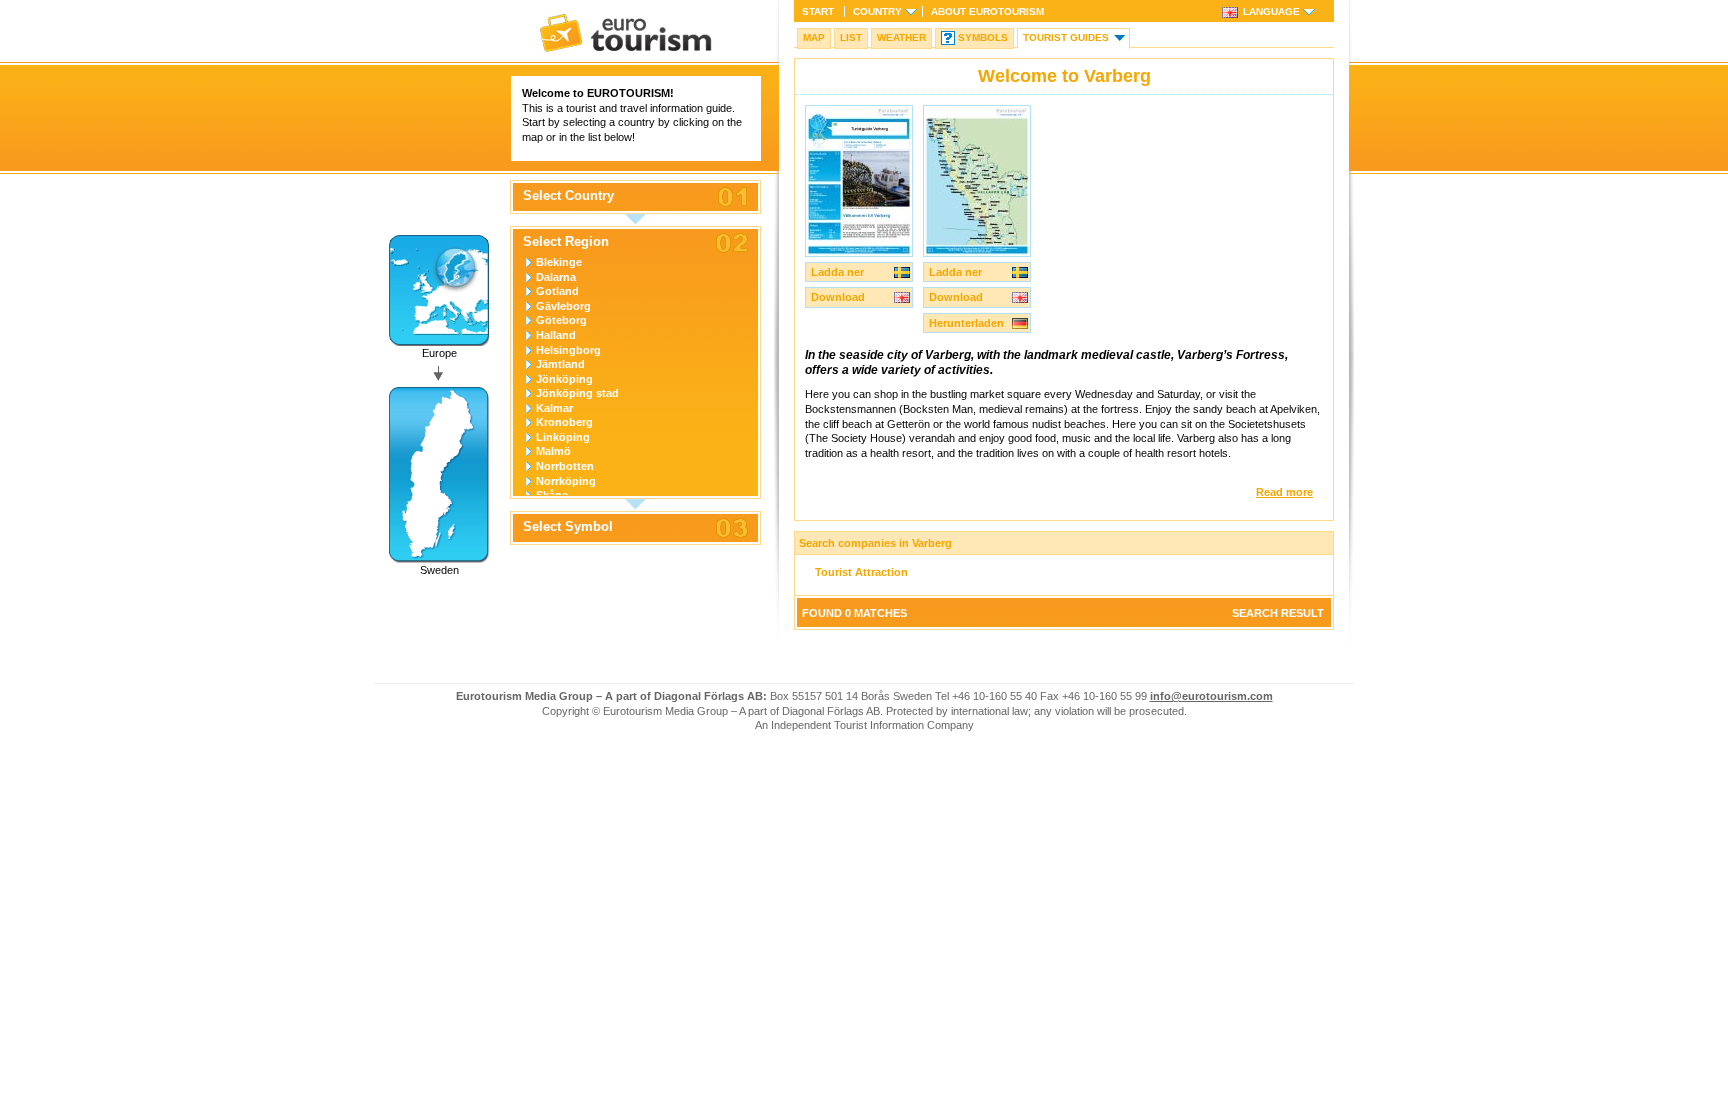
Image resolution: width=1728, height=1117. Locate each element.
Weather (901, 37)
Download (838, 297)
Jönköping (564, 379)
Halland (556, 335)
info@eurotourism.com (1211, 696)
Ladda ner (837, 272)
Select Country (568, 196)
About (987, 11)
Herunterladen (966, 323)
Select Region (566, 242)
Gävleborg (563, 306)
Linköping (563, 437)
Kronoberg (564, 422)
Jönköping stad (577, 393)
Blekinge (559, 262)
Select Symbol (568, 527)
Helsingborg (568, 350)
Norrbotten (565, 466)
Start (818, 11)
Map (814, 37)
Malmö (553, 451)
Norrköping (566, 481)
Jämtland (560, 364)
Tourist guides (1066, 37)
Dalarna (556, 277)
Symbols (983, 37)
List (851, 37)
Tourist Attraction (861, 572)
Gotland (557, 291)
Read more (1284, 492)
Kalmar (554, 408)
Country (877, 11)
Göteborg (561, 320)
